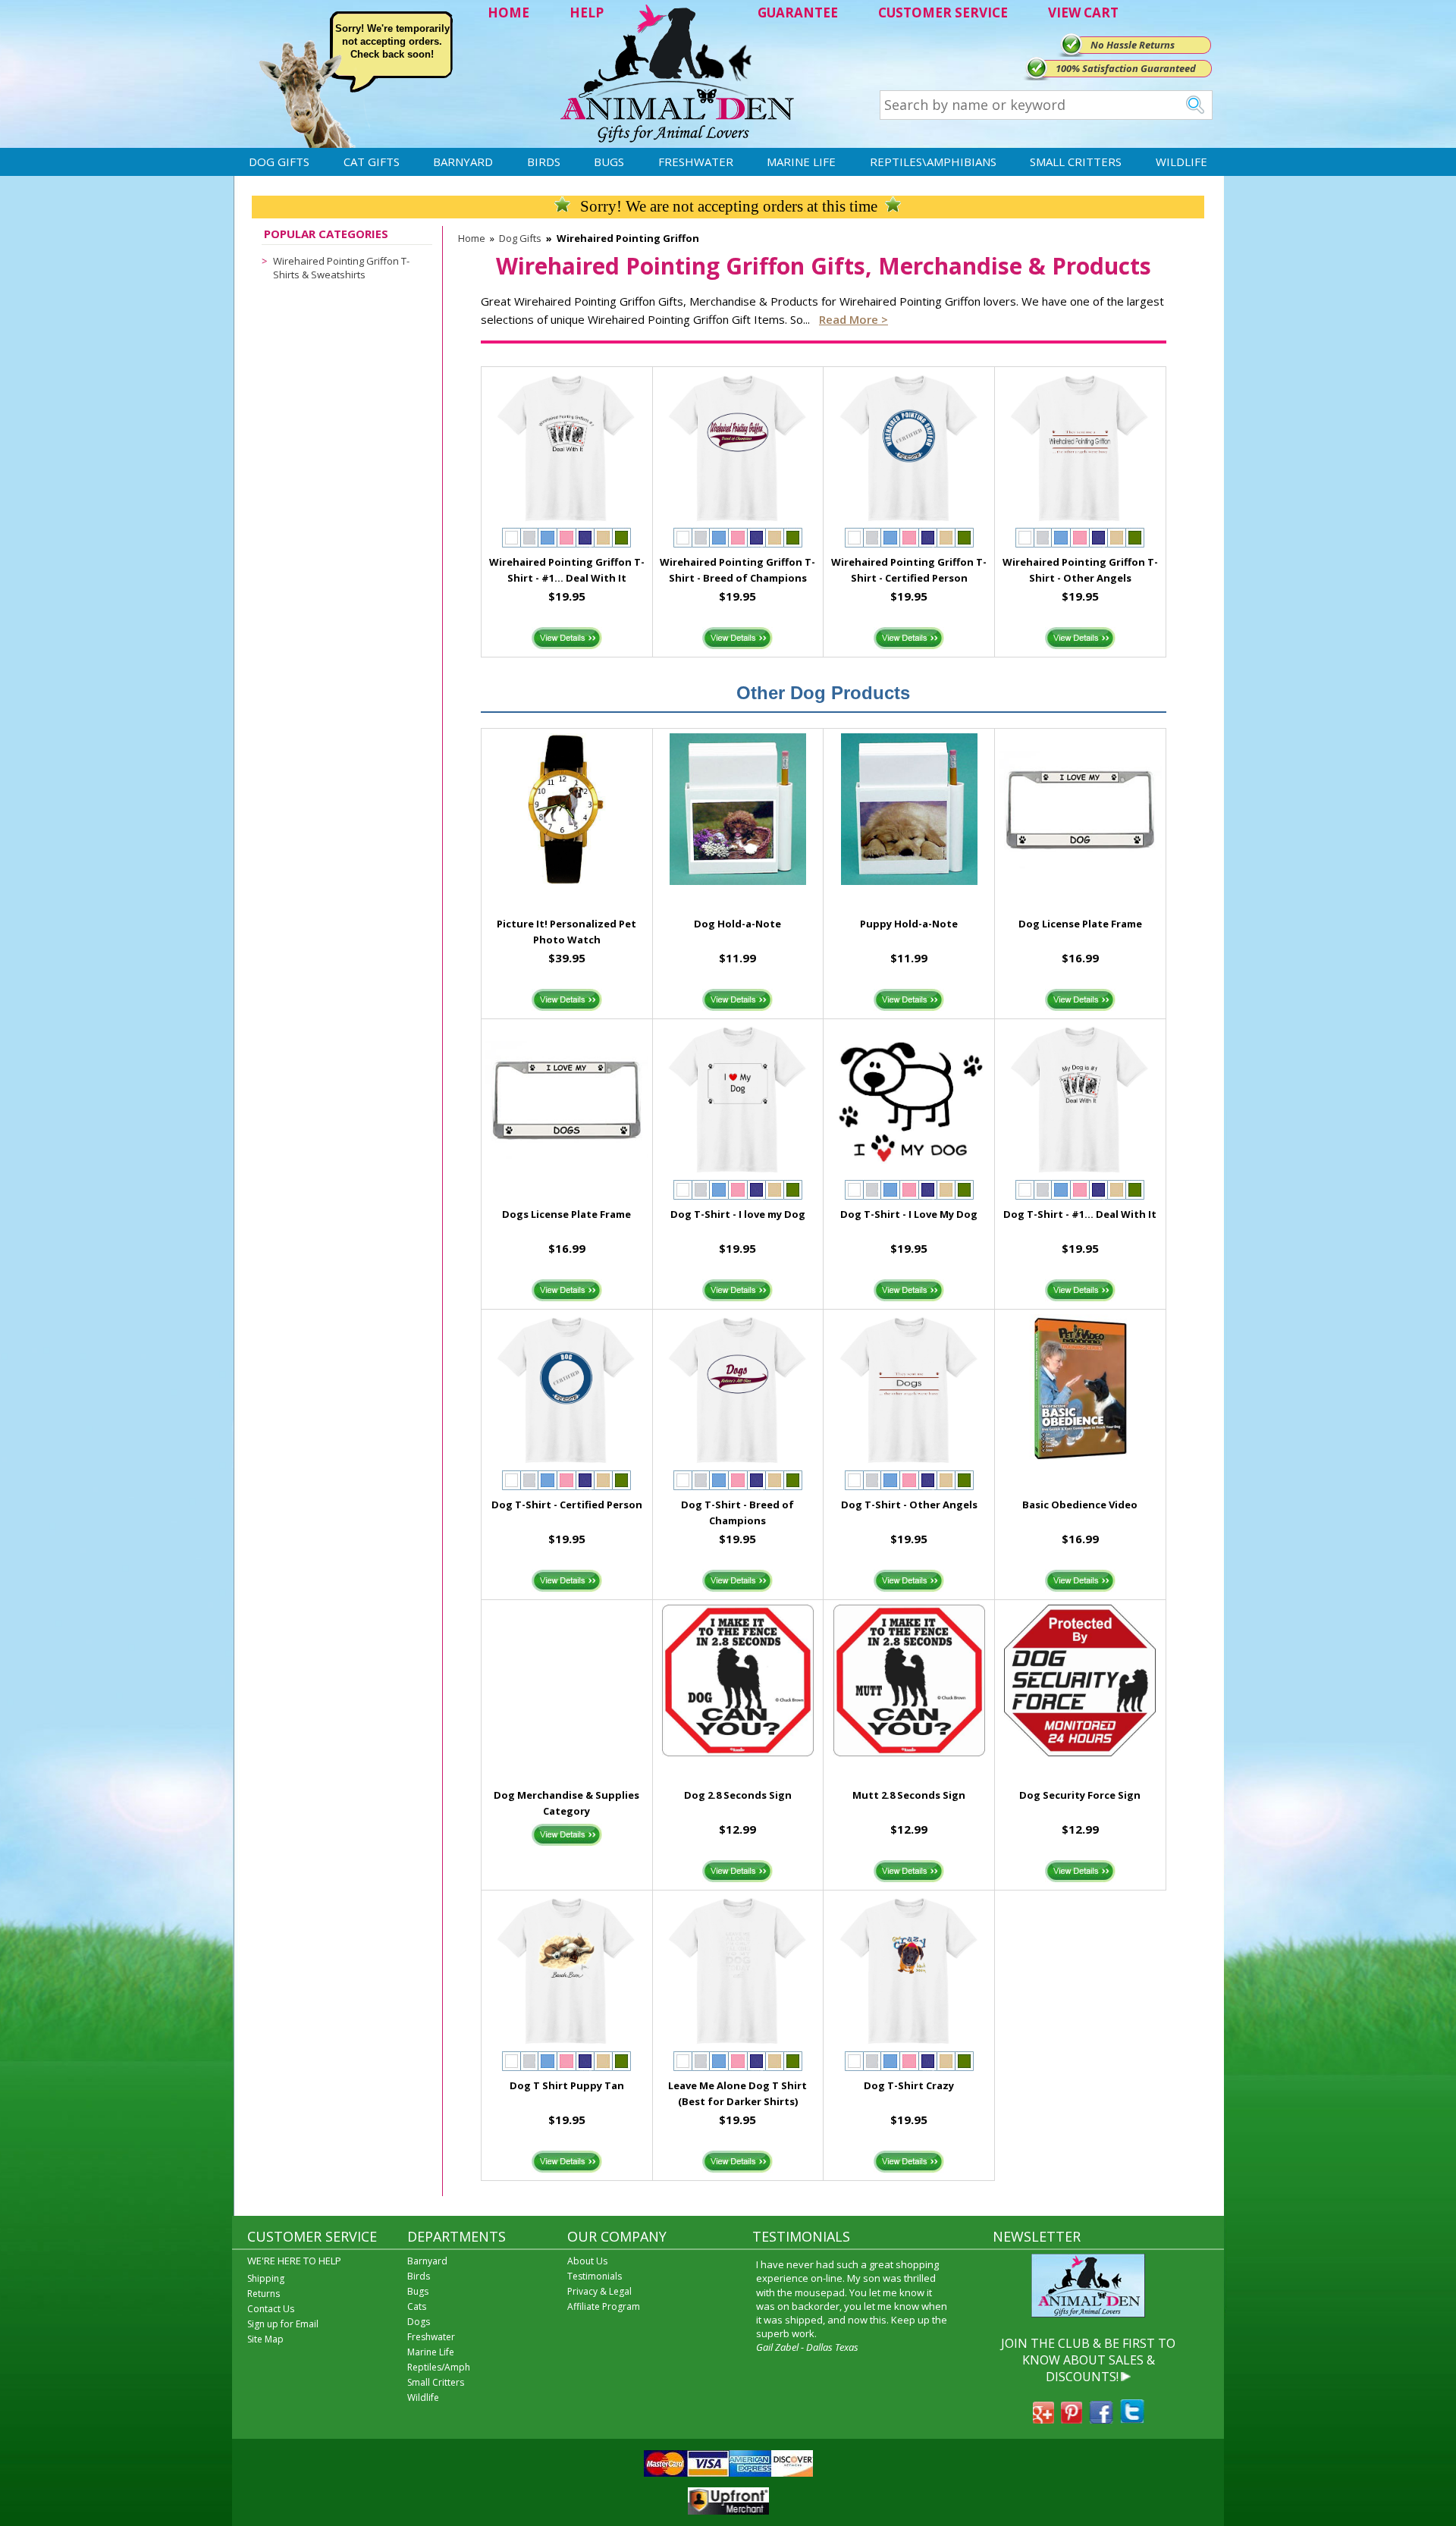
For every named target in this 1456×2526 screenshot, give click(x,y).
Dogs (419, 2322)
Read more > (854, 319)
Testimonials (595, 2276)
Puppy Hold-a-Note (909, 924)
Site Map (265, 2339)
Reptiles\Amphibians (933, 162)
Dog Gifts (279, 162)
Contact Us (271, 2309)
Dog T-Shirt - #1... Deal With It (1080, 1214)
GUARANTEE (798, 13)
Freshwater (696, 162)
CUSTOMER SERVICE (943, 13)
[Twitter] (1132, 2419)
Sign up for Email (283, 2324)
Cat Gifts (372, 162)
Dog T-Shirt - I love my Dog (738, 1214)
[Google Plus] (1043, 2419)
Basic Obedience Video (1080, 1505)
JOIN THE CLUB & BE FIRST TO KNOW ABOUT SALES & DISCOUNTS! (1088, 2360)
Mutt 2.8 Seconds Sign (909, 1795)
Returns (264, 2294)
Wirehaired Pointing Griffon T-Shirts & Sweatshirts (341, 268)
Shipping (266, 2278)
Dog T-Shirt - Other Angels (909, 1505)
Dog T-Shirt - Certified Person (567, 1505)
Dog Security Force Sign (1080, 1795)
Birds (544, 162)
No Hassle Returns (1133, 45)
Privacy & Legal (599, 2291)
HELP (587, 13)
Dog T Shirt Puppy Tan (567, 2085)
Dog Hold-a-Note (737, 924)
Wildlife (1181, 162)
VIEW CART (1083, 13)
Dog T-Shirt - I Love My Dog (909, 1214)
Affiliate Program (604, 2306)
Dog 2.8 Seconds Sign (738, 1795)
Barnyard (463, 162)
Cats (417, 2306)
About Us (587, 2261)
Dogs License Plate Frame (566, 1214)
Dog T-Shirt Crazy (909, 2085)
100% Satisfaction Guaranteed (1126, 68)
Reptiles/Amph (439, 2367)
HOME (508, 13)
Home (472, 238)
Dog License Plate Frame (1080, 924)
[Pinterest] (1072, 2419)
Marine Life (801, 162)
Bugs (609, 162)
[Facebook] (1101, 2419)
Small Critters (1076, 162)
